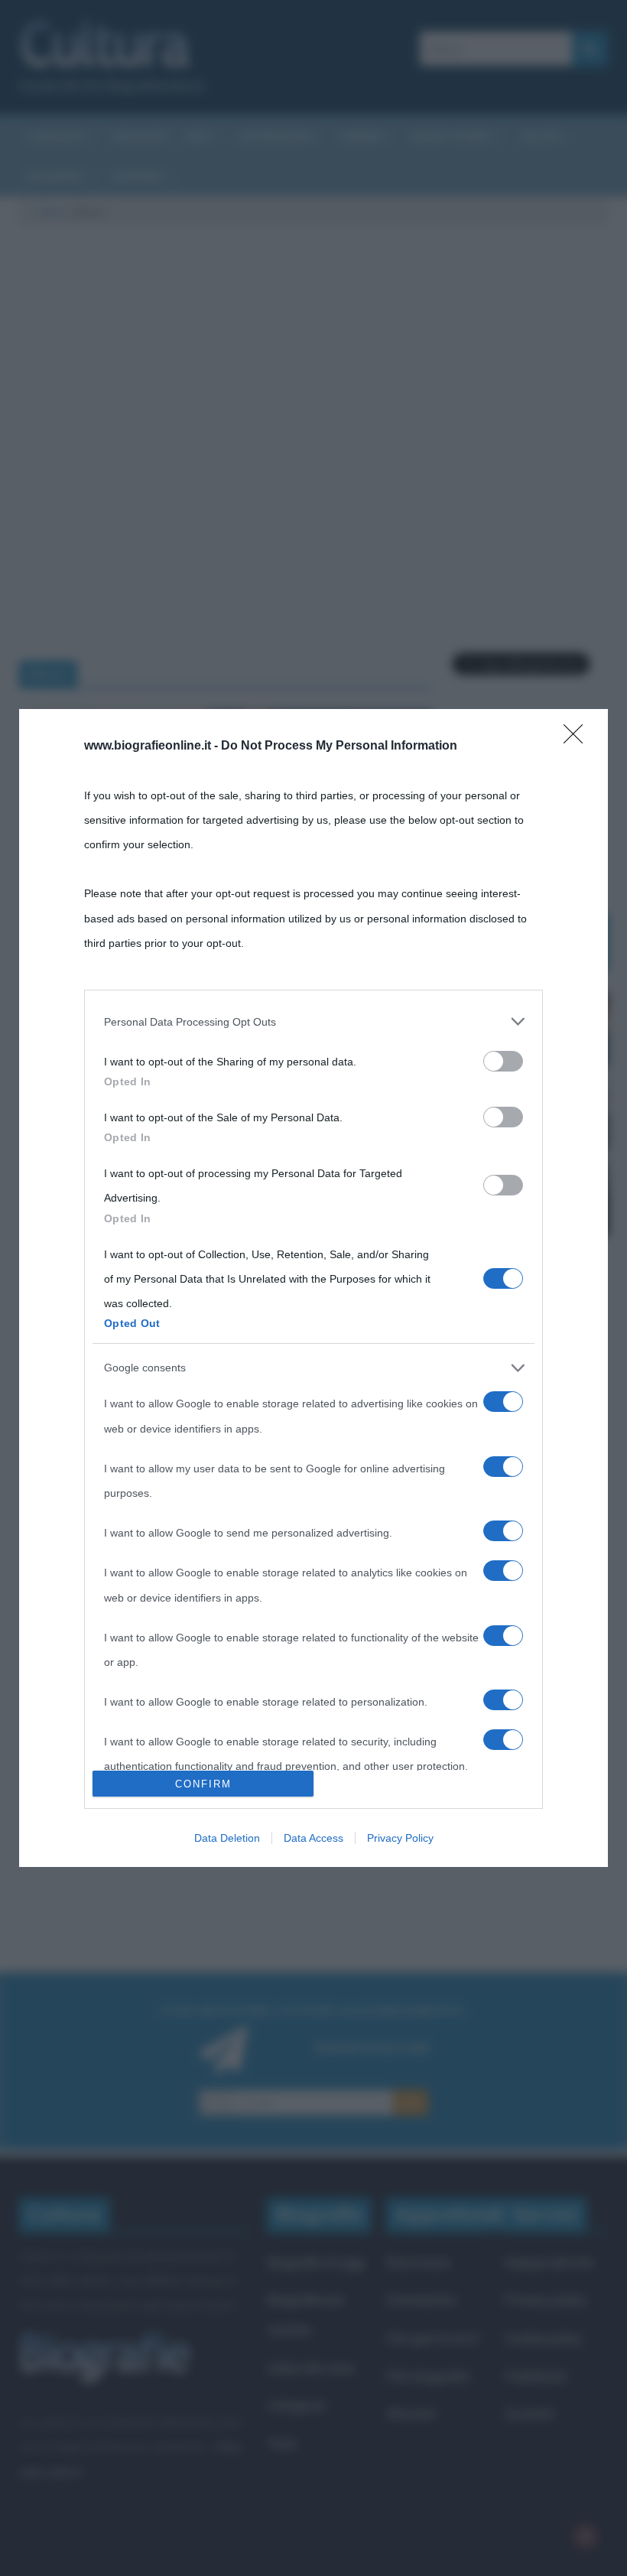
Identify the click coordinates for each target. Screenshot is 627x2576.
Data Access (313, 1838)
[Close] (578, 739)
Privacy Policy (400, 1838)
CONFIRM (203, 1784)
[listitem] (313, 1022)
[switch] (503, 1061)
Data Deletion (227, 1838)
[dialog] (313, 1288)
